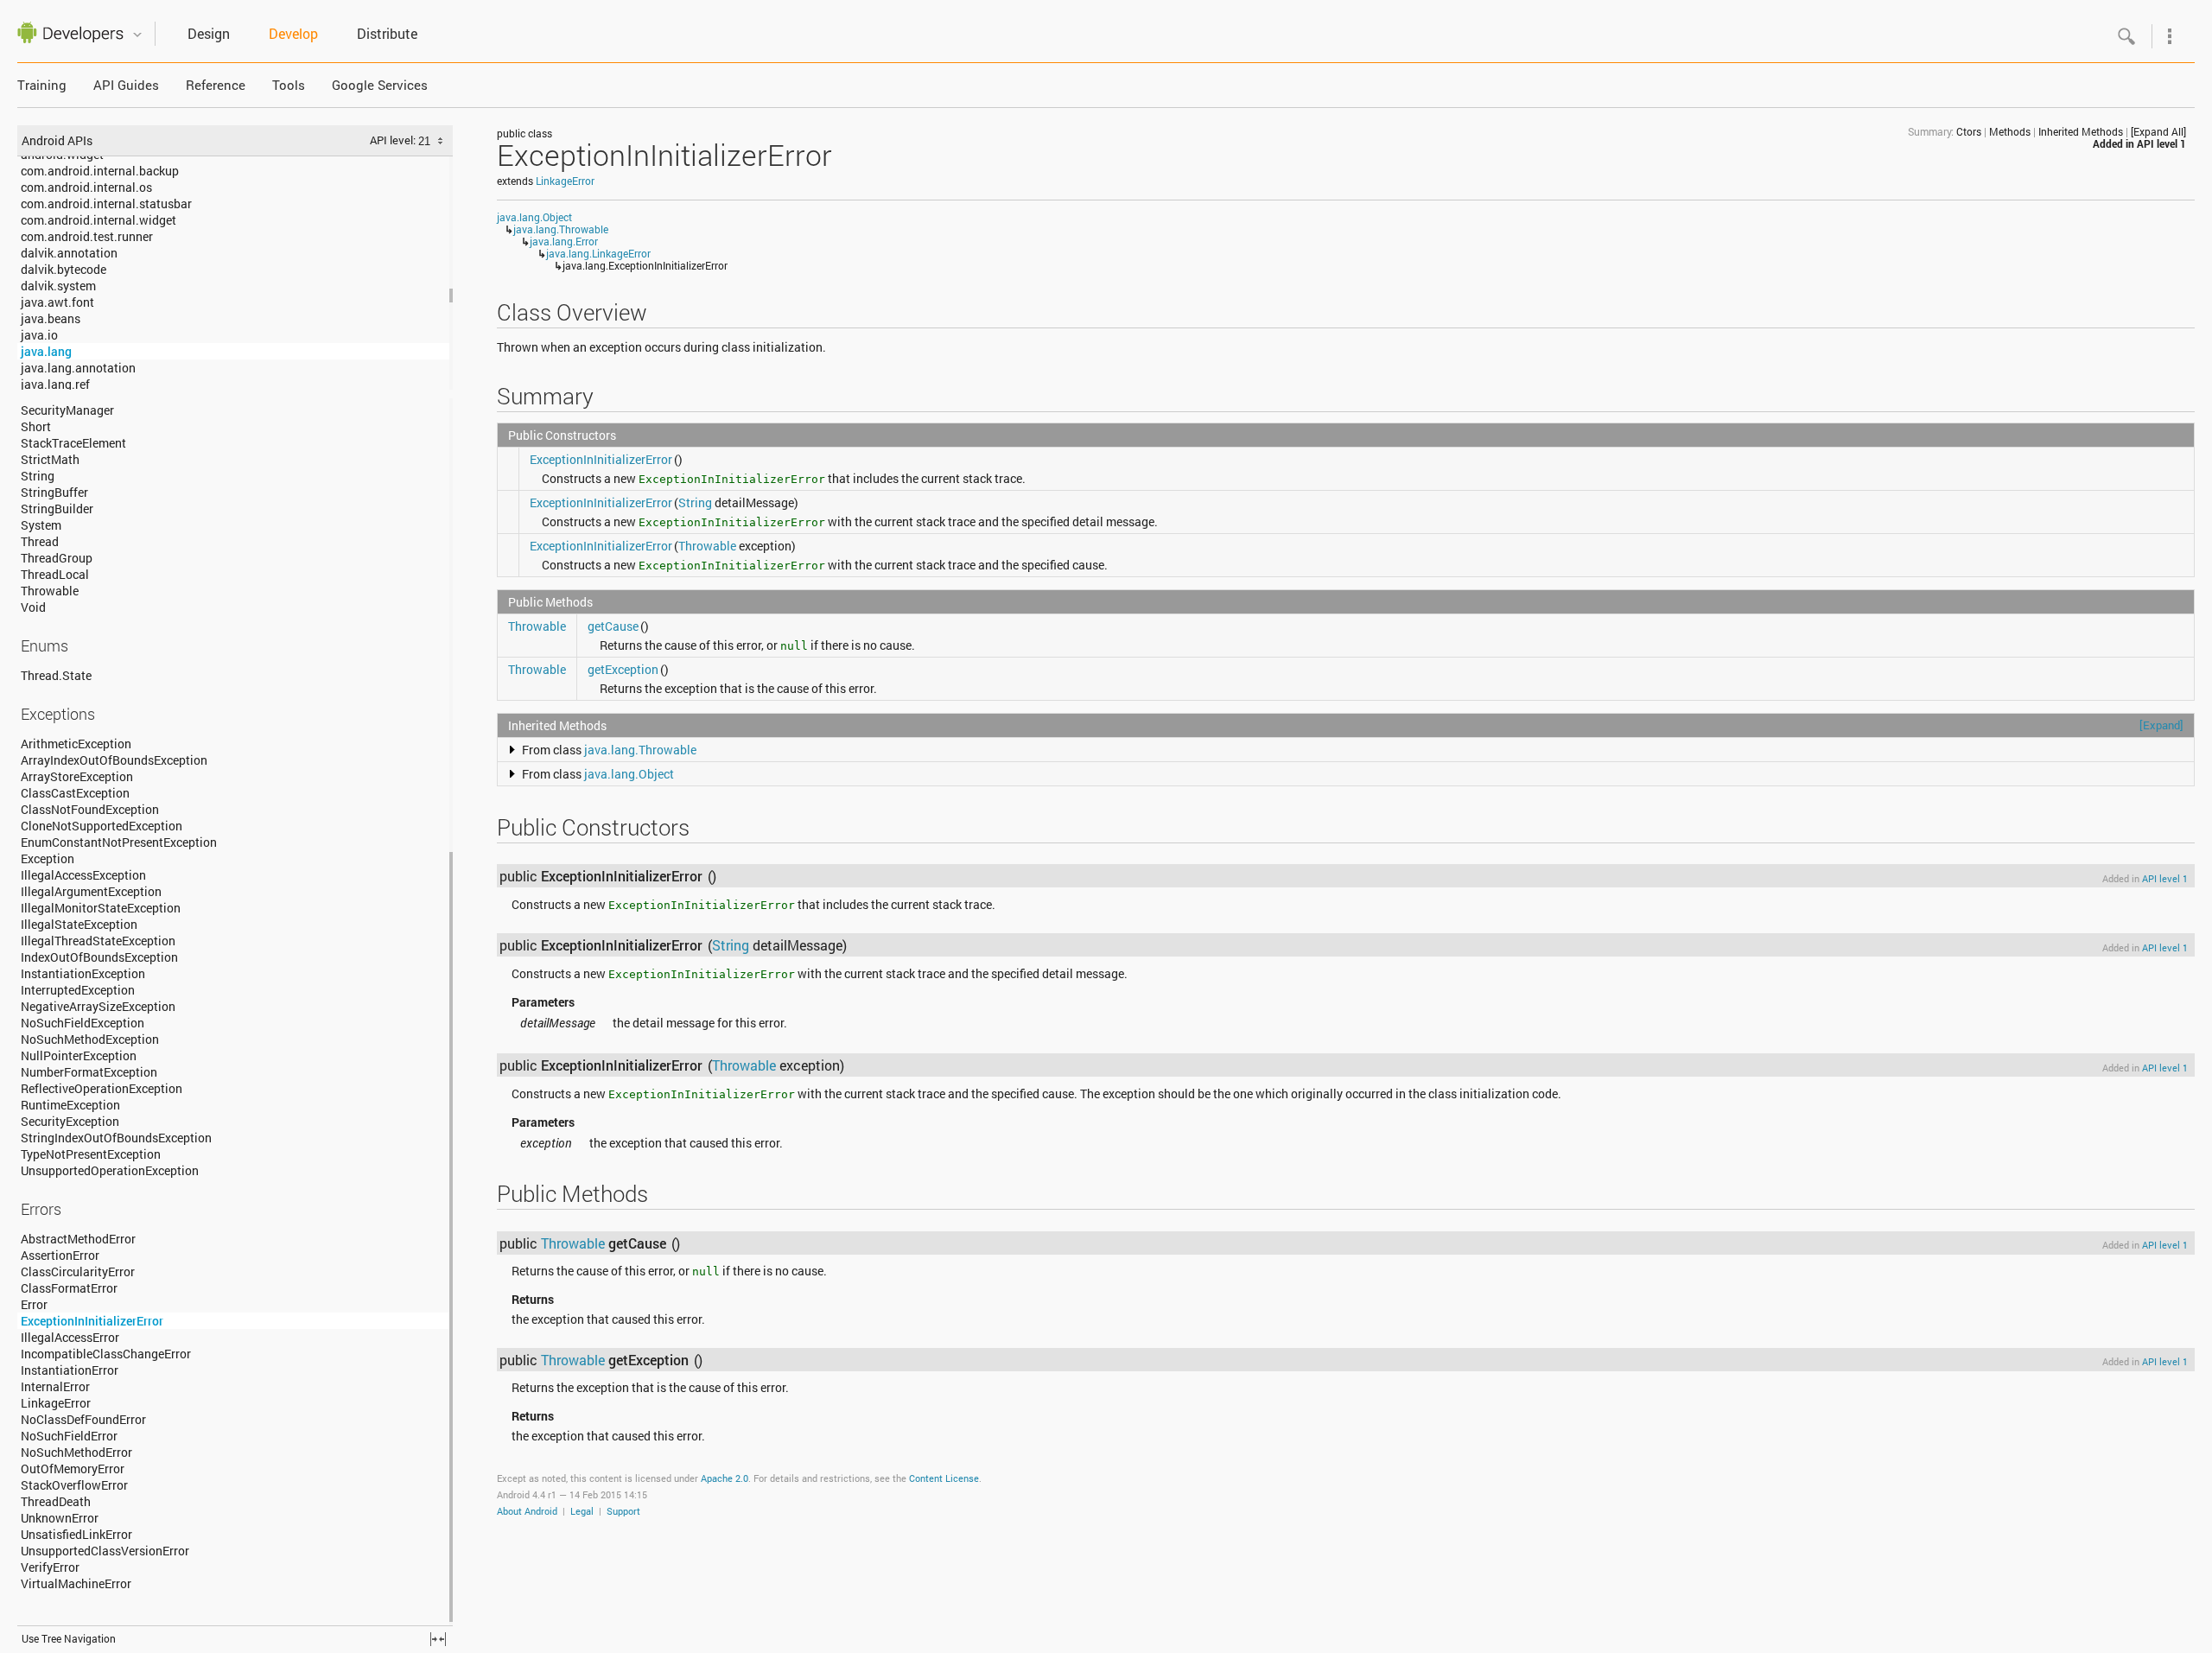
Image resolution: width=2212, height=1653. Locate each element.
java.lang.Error (564, 241)
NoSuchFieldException (83, 1023)
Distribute (387, 33)
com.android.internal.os (86, 187)
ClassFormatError (69, 1288)
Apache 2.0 (725, 1478)
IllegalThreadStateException (98, 941)
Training (42, 85)
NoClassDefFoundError (83, 1419)
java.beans (51, 318)
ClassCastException (75, 793)
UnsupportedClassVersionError (105, 1551)
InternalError (55, 1386)
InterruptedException (78, 990)
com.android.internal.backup (100, 171)
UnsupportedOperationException (110, 1170)
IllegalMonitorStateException (101, 908)
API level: (394, 140)
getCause (613, 626)
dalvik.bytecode (64, 269)
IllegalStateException (79, 924)
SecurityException (70, 1121)
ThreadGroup (57, 558)
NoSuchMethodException (90, 1039)
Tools (289, 85)
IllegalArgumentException (91, 891)
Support (623, 1511)
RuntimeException (70, 1105)
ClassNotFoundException (90, 809)
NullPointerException (79, 1055)
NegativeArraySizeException (98, 1006)
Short (36, 426)
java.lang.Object (534, 217)
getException (623, 669)
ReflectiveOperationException (102, 1088)
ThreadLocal (55, 574)
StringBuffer (54, 492)
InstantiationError (70, 1370)
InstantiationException (83, 973)
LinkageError (56, 1403)
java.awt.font (57, 302)
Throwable (50, 591)
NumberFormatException (89, 1072)
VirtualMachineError (76, 1583)
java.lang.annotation (78, 368)
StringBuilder (57, 509)
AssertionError (60, 1255)
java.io (39, 335)
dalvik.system (58, 286)
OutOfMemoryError (73, 1469)
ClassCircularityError (78, 1272)
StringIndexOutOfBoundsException (116, 1138)
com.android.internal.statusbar (106, 203)
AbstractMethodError (78, 1239)
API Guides (126, 85)
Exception (48, 858)
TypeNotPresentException (91, 1154)
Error (34, 1304)
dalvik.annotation (69, 253)
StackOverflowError (74, 1485)
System (41, 525)
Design (209, 33)
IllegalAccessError (70, 1337)
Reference (216, 85)
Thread (40, 541)
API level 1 (2161, 143)
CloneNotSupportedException (102, 826)
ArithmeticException (76, 744)
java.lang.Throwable (561, 229)
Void (33, 607)
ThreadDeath (56, 1501)
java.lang (46, 351)
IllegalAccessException (83, 875)
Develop (293, 33)
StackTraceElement (73, 443)
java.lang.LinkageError (598, 253)
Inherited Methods (2081, 131)
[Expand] (2161, 725)
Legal (582, 1511)
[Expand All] (2158, 131)
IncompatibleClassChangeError (106, 1354)
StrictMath (50, 459)
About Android (527, 1511)
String (38, 476)
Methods (2010, 131)
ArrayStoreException (77, 776)
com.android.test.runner (87, 236)
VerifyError (50, 1567)
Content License (944, 1478)
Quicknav (137, 35)
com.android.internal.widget (99, 220)
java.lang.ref (55, 384)
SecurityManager (67, 410)
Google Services (380, 85)
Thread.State (56, 675)
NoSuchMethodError (76, 1452)
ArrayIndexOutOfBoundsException (114, 760)
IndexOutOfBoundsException (99, 957)
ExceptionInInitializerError (92, 1321)
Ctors (1969, 131)
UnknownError (60, 1518)
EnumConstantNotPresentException (119, 842)
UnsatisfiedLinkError (76, 1534)
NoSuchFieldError (69, 1436)
